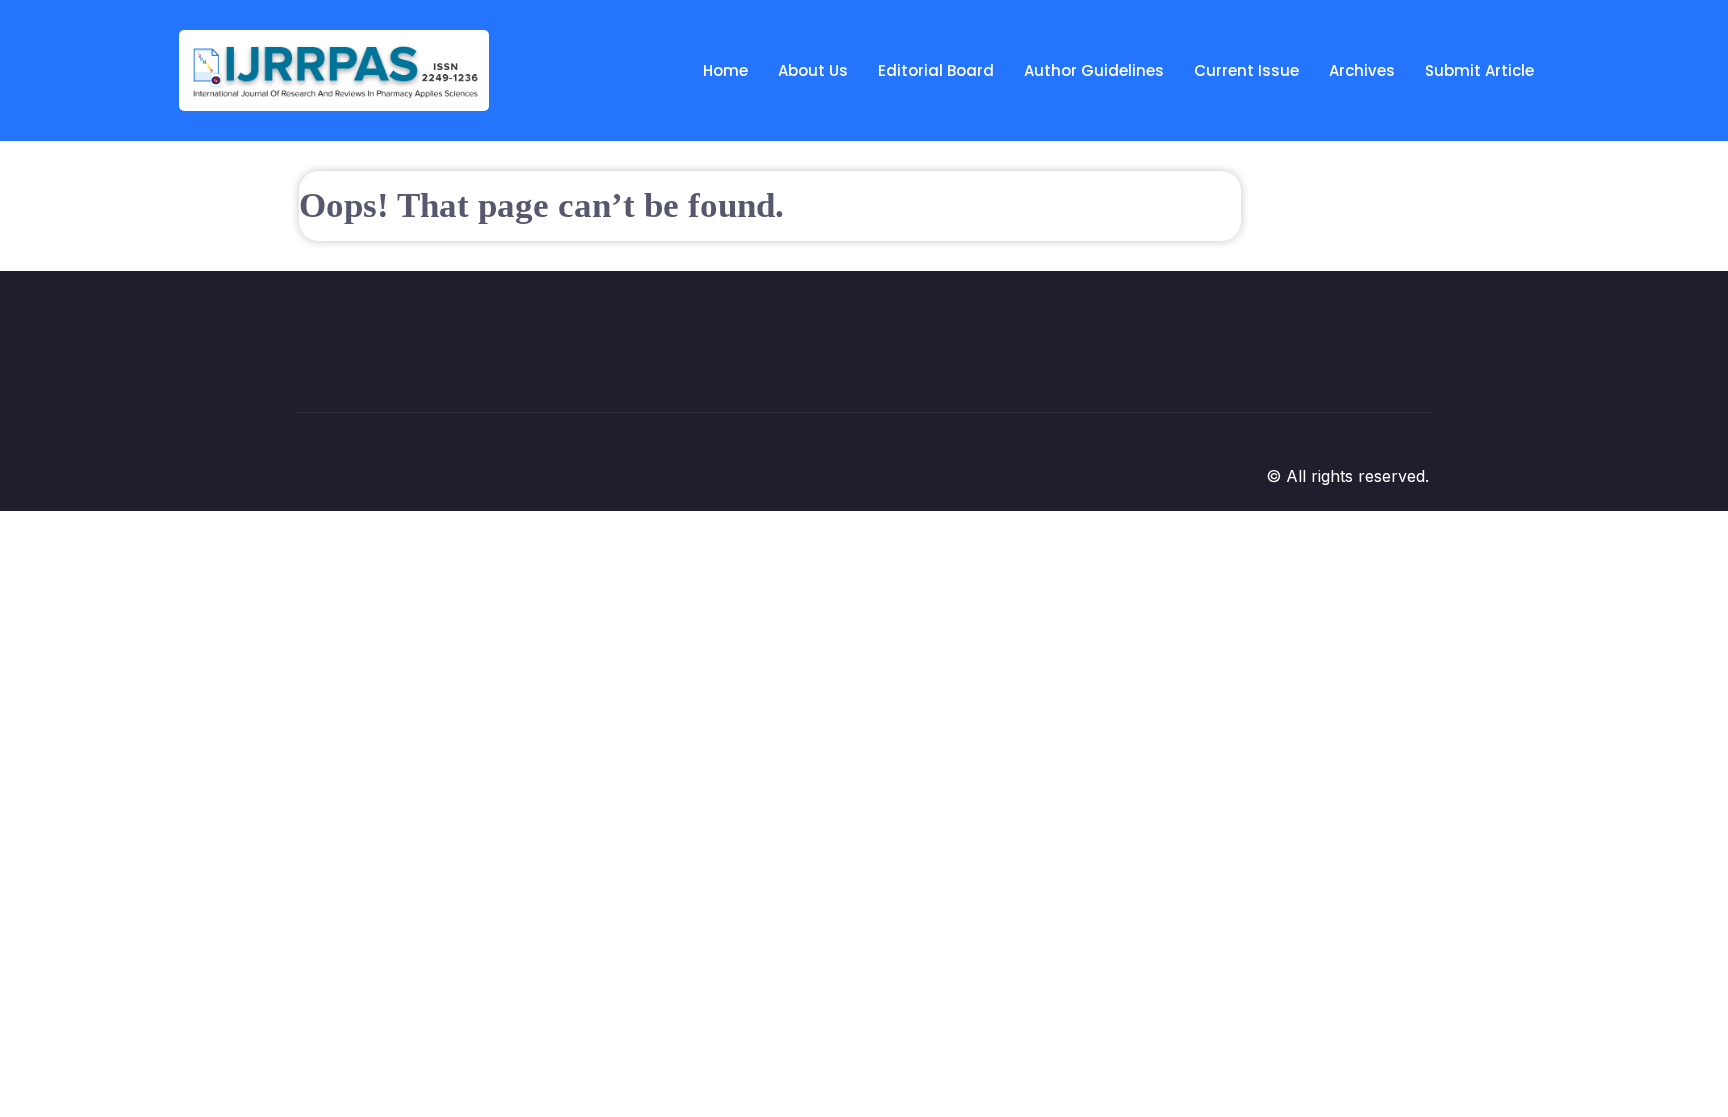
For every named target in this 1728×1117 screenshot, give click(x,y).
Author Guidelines (1094, 70)
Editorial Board (936, 70)
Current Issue (1246, 70)
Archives (1362, 70)
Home (725, 70)
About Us (813, 70)
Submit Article (1479, 70)
